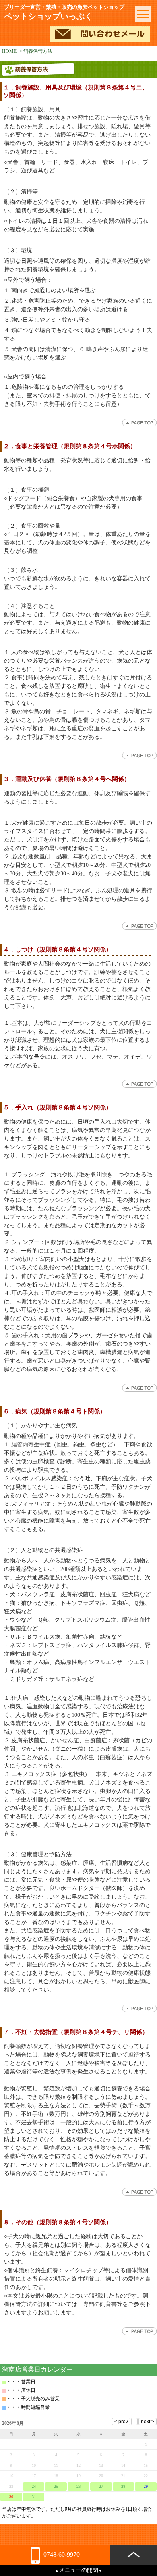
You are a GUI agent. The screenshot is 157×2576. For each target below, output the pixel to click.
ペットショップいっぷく (64, 12)
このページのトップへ (139, 423)
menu (143, 14)
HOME (9, 51)
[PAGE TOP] (133, 2555)
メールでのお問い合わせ (100, 34)
